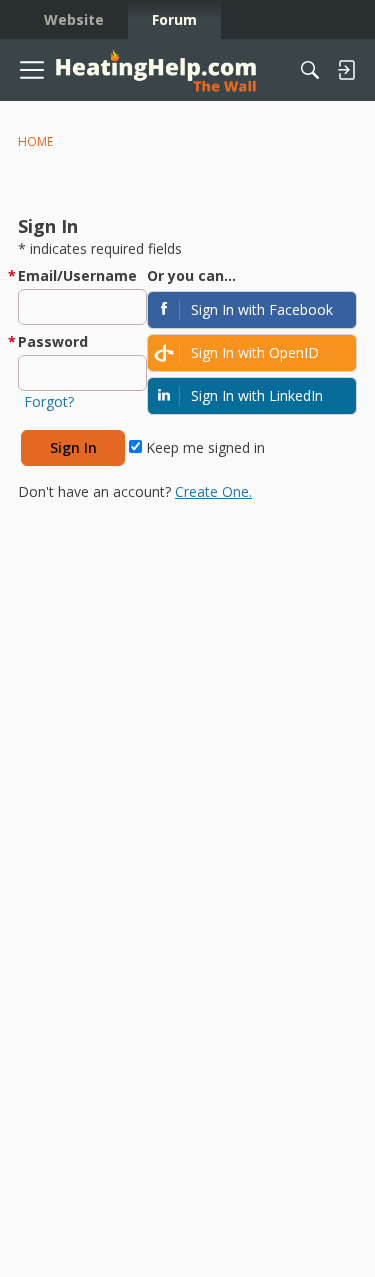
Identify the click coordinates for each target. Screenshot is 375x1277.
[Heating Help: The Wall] (156, 70)
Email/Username (77, 275)
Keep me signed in (203, 447)
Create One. (213, 491)
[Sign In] (346, 70)
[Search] (310, 70)
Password (53, 341)
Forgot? (49, 401)
